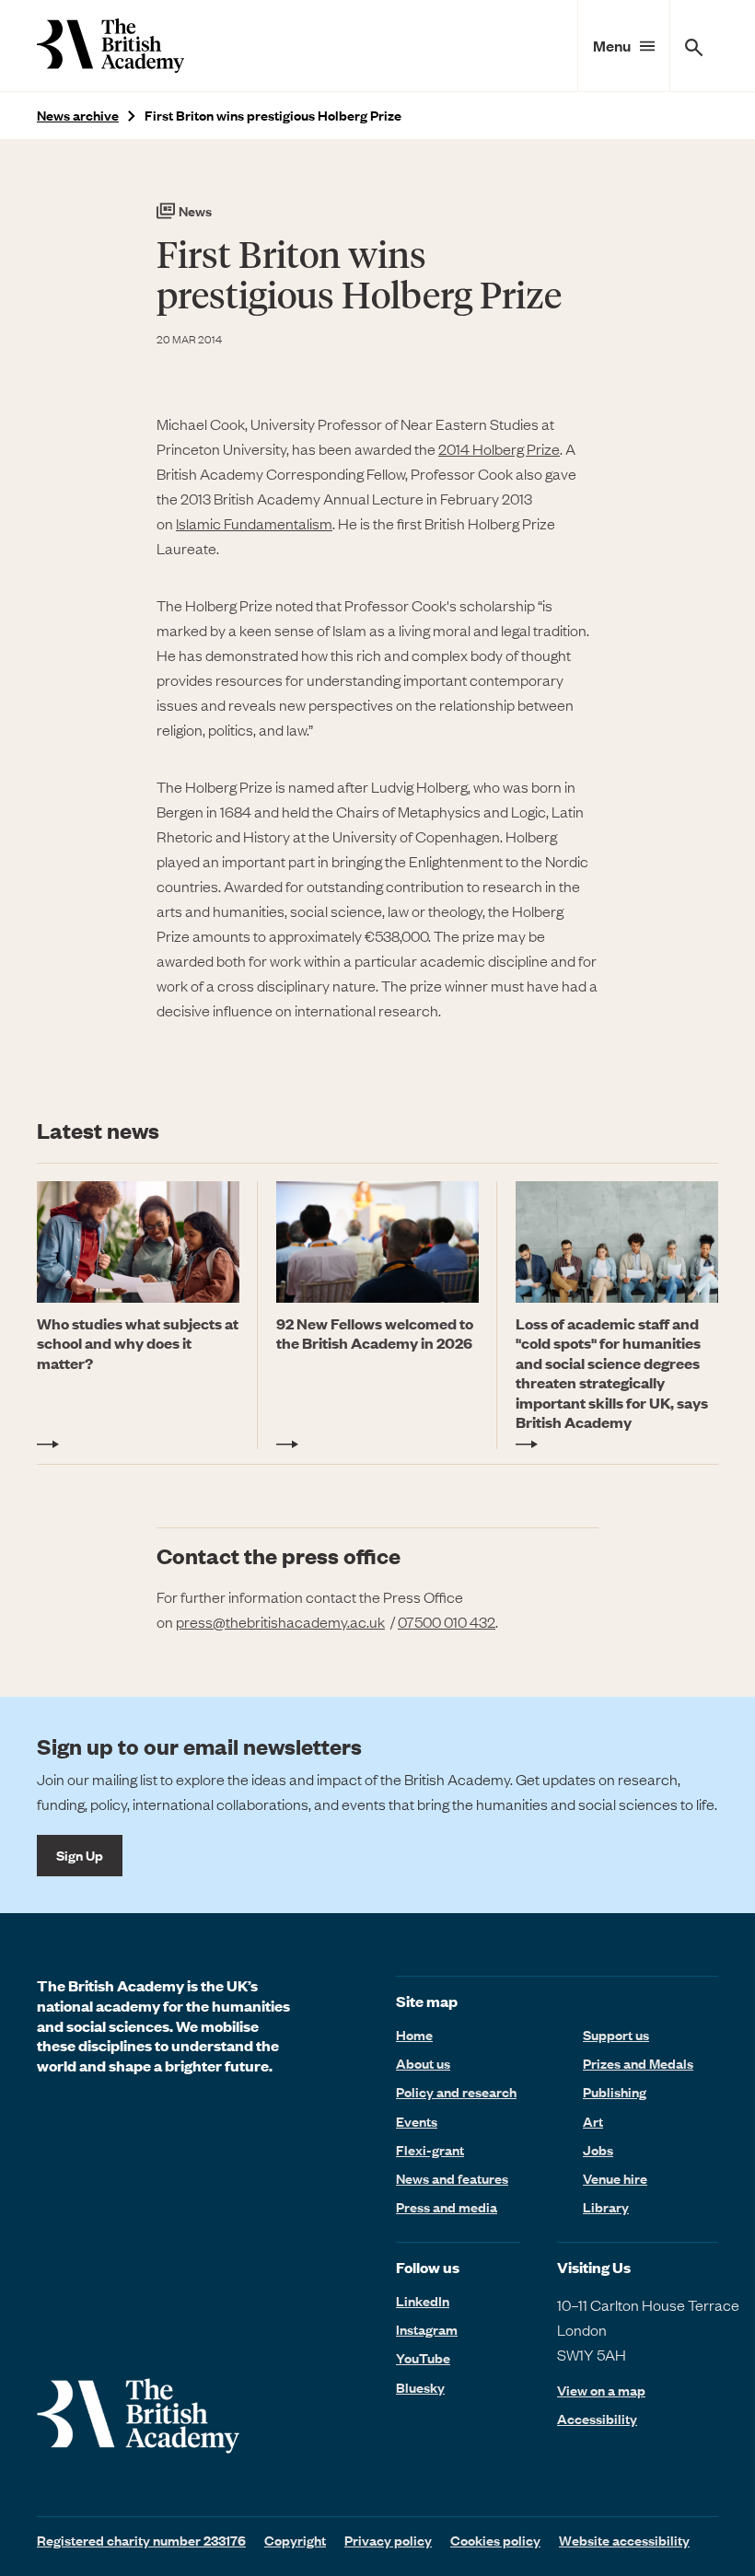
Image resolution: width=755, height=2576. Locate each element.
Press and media (447, 2207)
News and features (452, 2178)
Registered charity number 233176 (141, 2540)
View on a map (601, 2390)
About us (423, 2063)
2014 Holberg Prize (499, 448)
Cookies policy (495, 2540)
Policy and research (456, 2092)
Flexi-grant (430, 2150)
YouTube (423, 2358)
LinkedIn (423, 2301)
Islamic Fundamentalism (254, 523)
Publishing (615, 2092)
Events (417, 2121)
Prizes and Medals (638, 2063)
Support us (616, 2035)
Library (606, 2207)
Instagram (427, 2329)
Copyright (295, 2540)
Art (593, 2121)
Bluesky (420, 2387)
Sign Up (80, 1855)
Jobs (598, 2150)
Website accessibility (624, 2540)
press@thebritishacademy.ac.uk (280, 1621)
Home (414, 2035)
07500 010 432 (447, 1621)
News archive (78, 116)
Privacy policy (388, 2540)
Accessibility (597, 2419)
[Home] (110, 46)
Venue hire (615, 2178)
